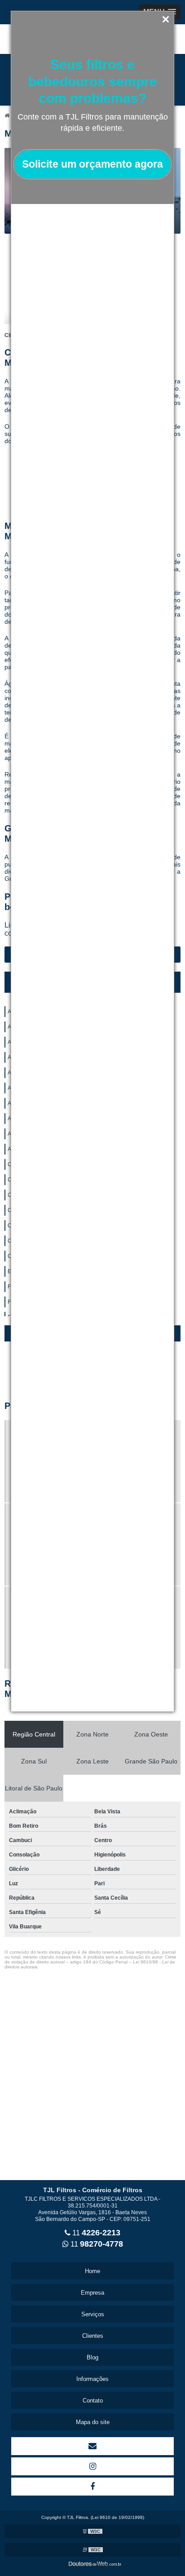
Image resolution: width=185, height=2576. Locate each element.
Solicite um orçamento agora (92, 164)
